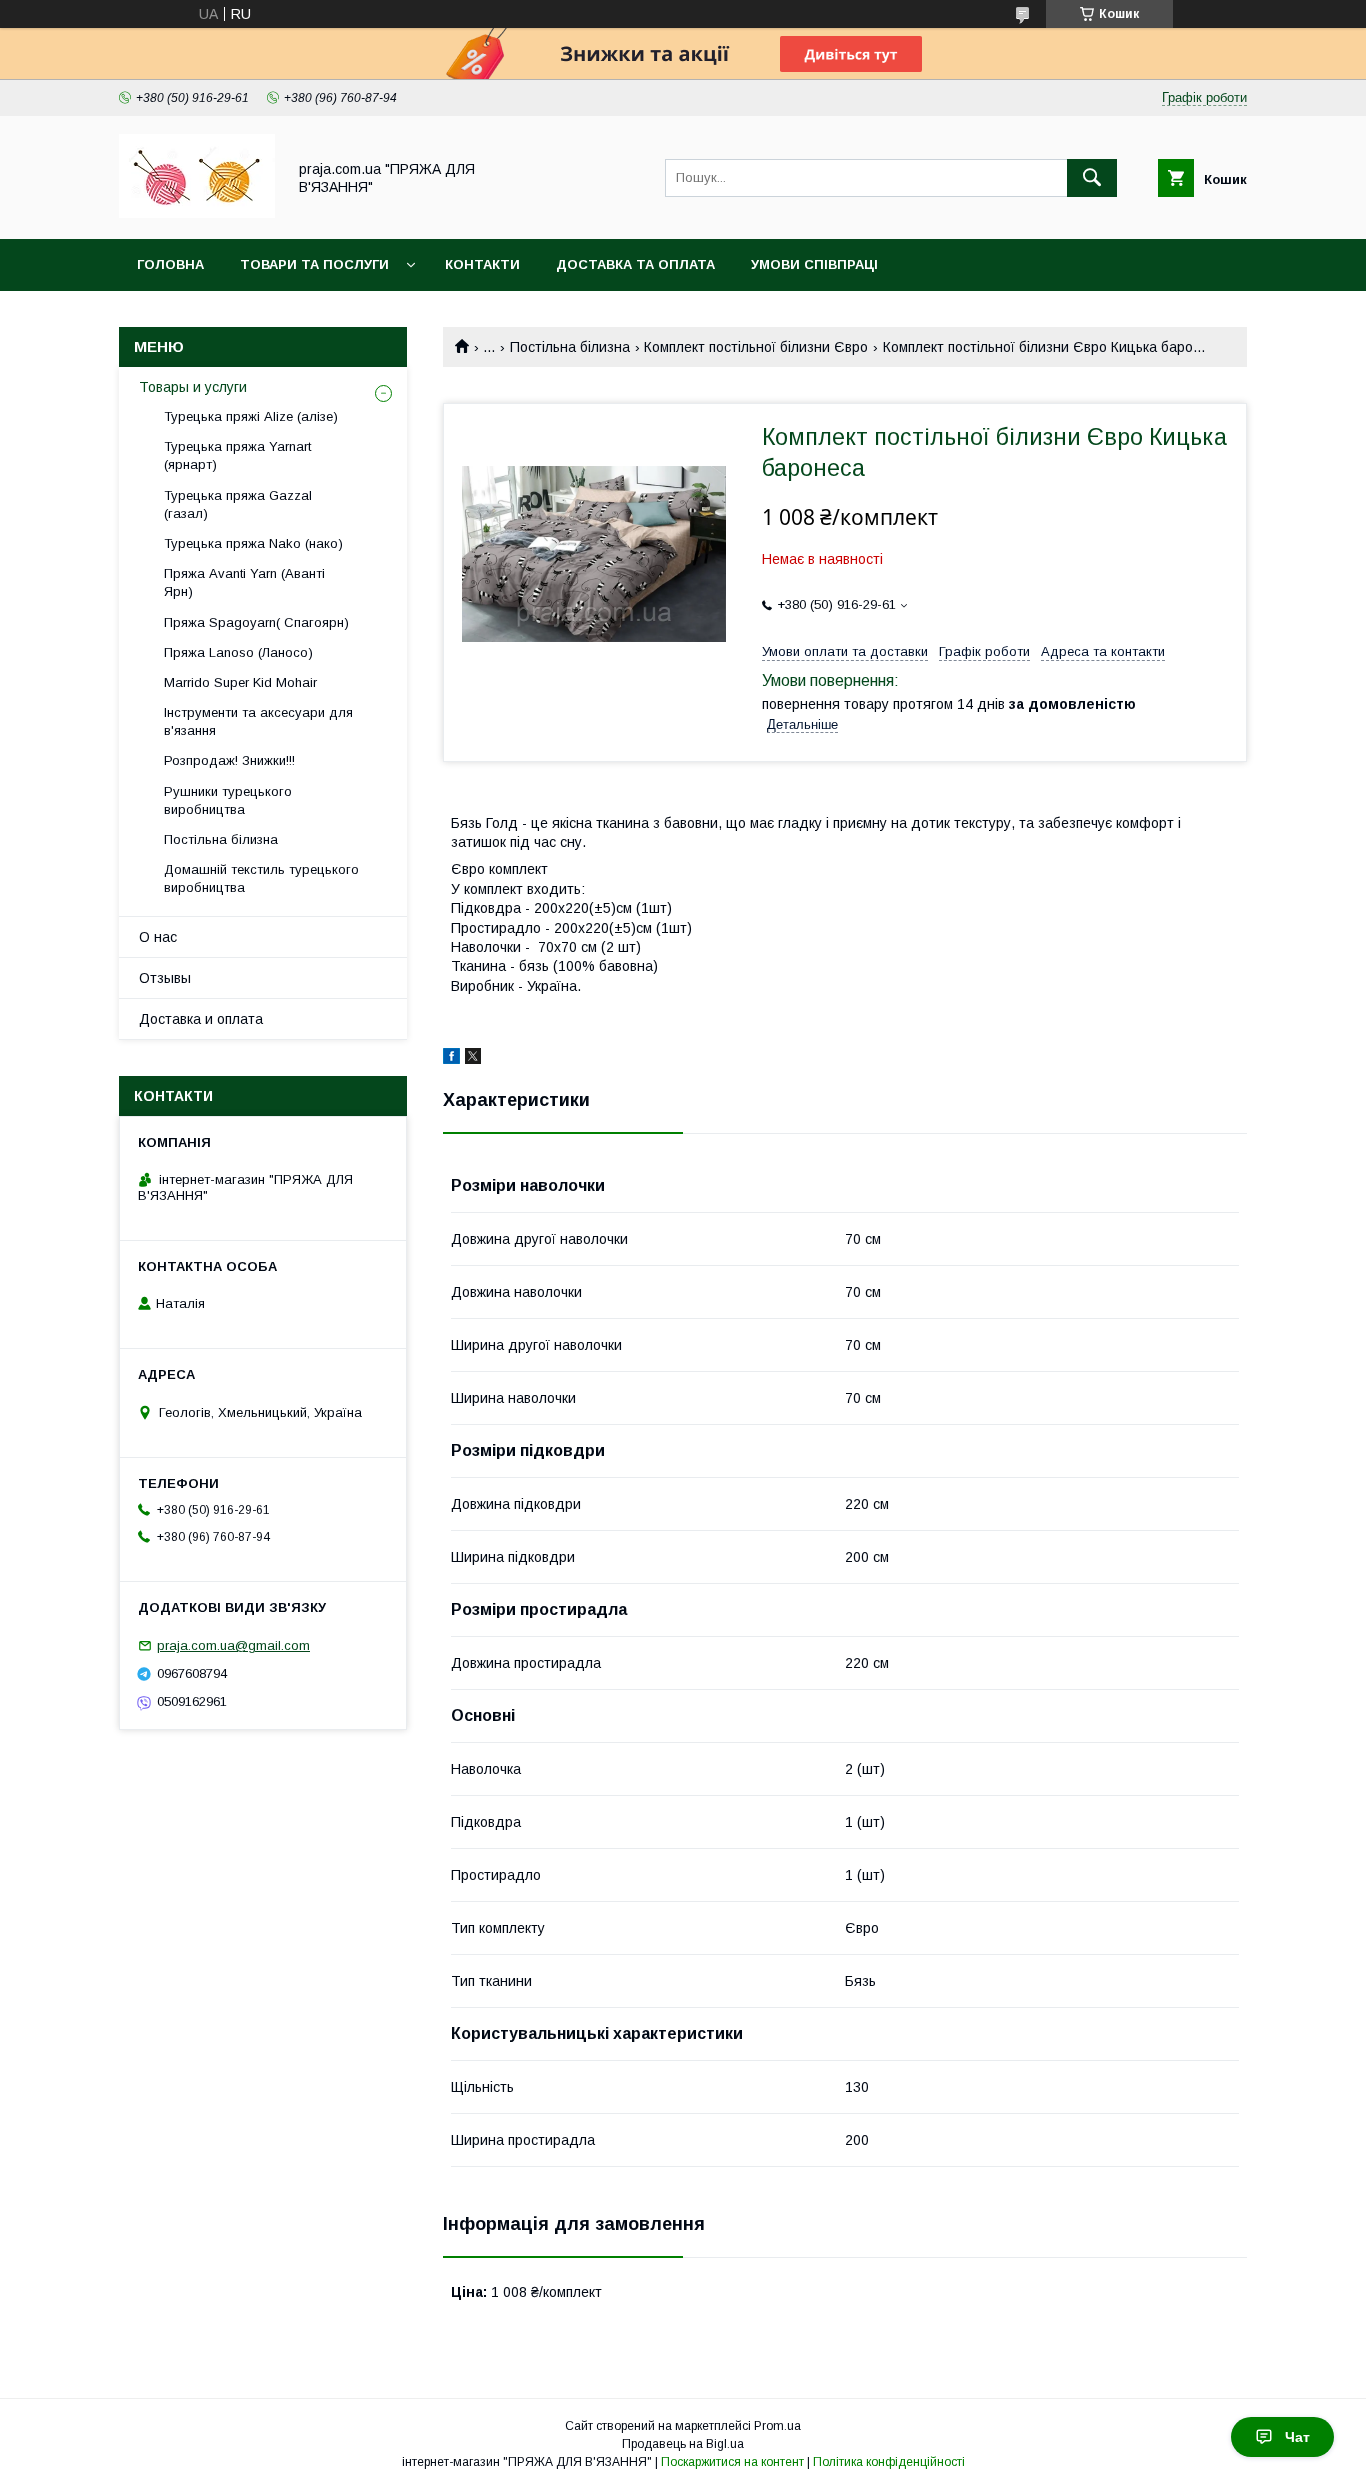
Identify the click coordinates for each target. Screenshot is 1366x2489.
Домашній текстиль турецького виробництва (261, 878)
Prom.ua (777, 2426)
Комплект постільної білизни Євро (756, 347)
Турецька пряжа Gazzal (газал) (238, 504)
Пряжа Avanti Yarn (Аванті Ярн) (244, 582)
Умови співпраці (814, 264)
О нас (158, 937)
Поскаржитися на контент (732, 2462)
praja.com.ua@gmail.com (233, 1645)
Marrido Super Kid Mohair (240, 682)
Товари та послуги (314, 264)
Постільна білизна (570, 347)
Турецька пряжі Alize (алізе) (251, 416)
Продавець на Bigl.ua (683, 2444)
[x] (473, 1059)
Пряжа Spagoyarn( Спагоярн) (256, 622)
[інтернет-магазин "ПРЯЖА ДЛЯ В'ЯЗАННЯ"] (197, 213)
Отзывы (165, 978)
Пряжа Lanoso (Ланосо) (238, 652)
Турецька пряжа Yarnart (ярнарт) (237, 455)
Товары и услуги (193, 387)
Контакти (482, 264)
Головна (170, 264)
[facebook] (451, 1059)
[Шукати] (1092, 178)
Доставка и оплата (201, 1019)
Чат (1297, 2437)
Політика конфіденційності (889, 2462)
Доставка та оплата (635, 264)
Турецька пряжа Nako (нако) (253, 543)
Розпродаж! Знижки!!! (229, 760)
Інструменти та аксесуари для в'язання (258, 721)
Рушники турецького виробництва (228, 800)
